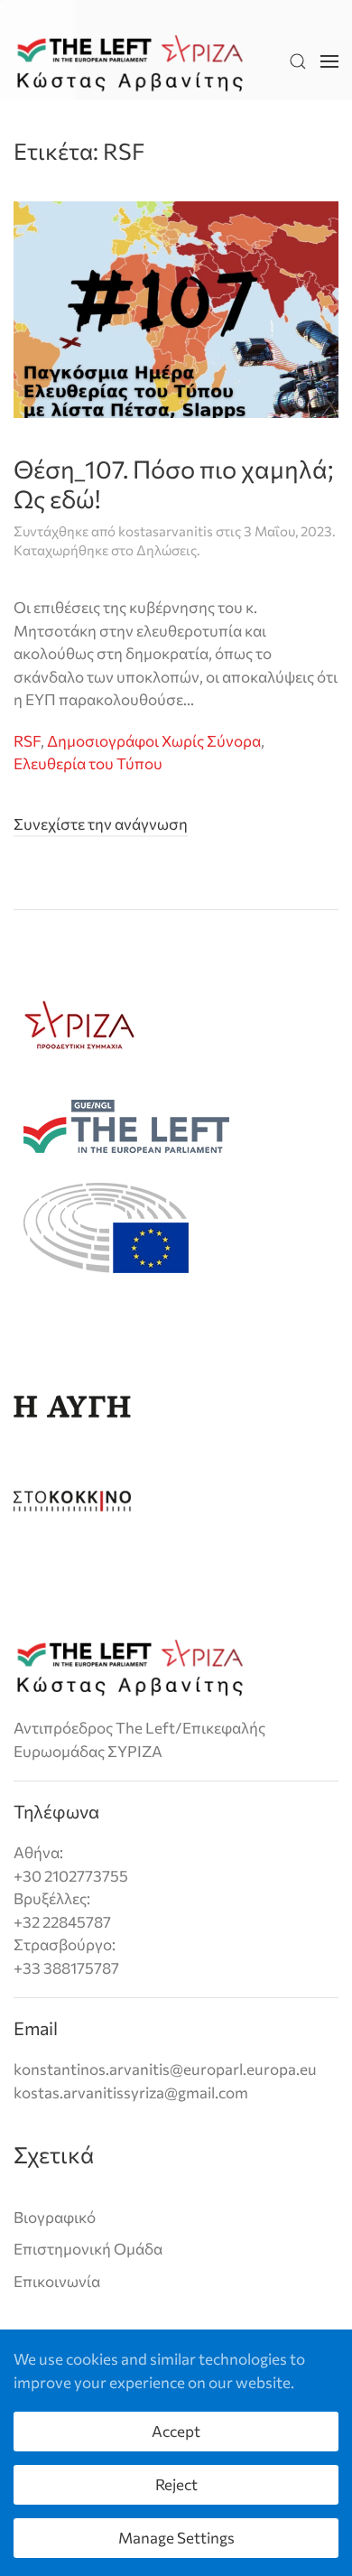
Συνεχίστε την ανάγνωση (101, 824)
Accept (176, 2431)
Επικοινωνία (57, 2281)
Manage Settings (176, 2538)
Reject (176, 2484)
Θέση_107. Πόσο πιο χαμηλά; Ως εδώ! (173, 484)
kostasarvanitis (166, 531)
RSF (27, 741)
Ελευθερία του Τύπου (88, 763)
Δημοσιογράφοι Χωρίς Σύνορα (154, 741)
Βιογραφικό (55, 2217)
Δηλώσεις (167, 550)
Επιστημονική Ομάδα (88, 2249)
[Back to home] (130, 62)
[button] (298, 62)
